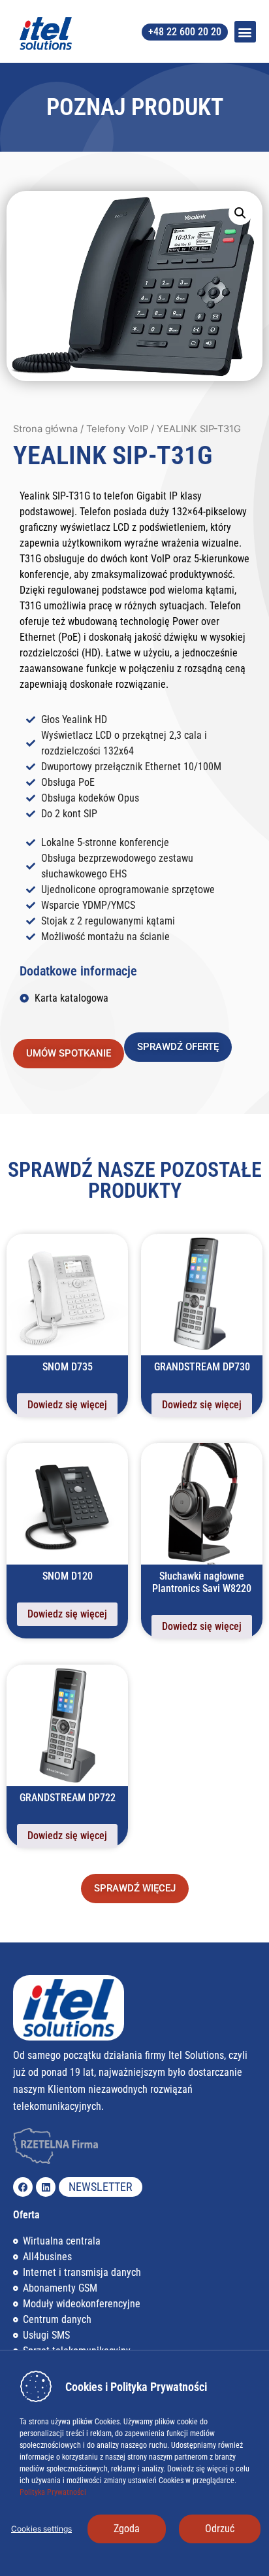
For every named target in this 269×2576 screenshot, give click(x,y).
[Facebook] (23, 2187)
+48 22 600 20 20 (185, 32)
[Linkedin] (46, 2187)
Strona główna (45, 429)
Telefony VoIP (117, 429)
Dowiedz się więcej (67, 1405)
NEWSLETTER (101, 2187)
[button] (245, 32)
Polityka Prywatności (53, 2492)
